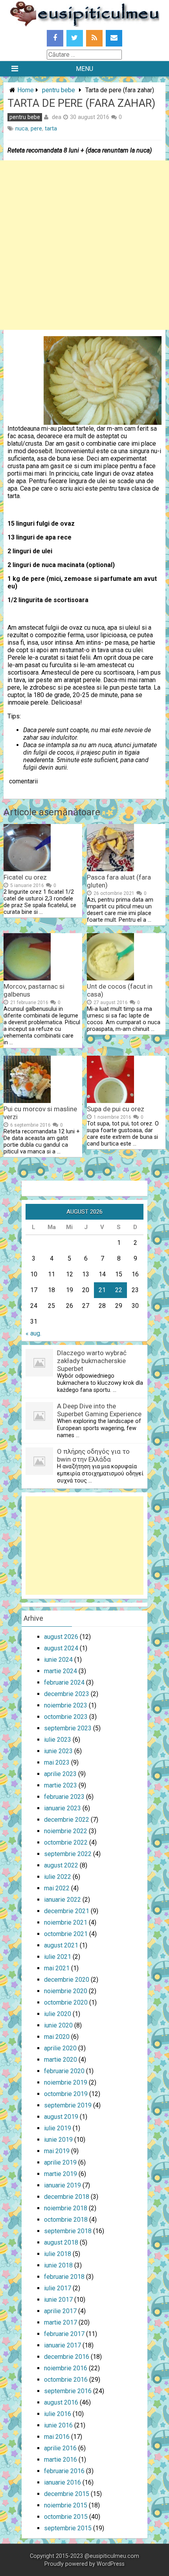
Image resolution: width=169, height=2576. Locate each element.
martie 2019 (61, 2174)
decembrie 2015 (67, 2494)
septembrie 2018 (68, 2231)
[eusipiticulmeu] (84, 25)
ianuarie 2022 (62, 1900)
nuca (22, 129)
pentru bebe (59, 90)
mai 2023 (57, 1762)
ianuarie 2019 (62, 2185)
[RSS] (94, 38)
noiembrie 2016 (66, 2368)
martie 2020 (61, 2060)
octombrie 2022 (66, 1842)
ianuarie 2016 (62, 2482)
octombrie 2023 (66, 1717)
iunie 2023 (58, 1751)
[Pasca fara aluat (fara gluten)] (110, 869)
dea (57, 117)
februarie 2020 (64, 2071)
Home (26, 90)
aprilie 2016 (60, 2448)
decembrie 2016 (67, 2357)
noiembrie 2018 (66, 2208)
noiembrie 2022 (66, 1831)
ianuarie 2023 (62, 1808)
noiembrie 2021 (66, 1922)
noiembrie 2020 (66, 1991)
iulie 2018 (58, 2254)
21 (102, 1290)
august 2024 (61, 1648)
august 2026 (61, 1637)
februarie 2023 (64, 1797)
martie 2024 (61, 1671)
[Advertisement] (84, 245)
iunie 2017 (58, 2300)
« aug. (33, 1333)
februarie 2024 (64, 1682)
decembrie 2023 (67, 1694)
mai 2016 (57, 2437)
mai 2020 (57, 2037)
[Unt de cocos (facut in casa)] (110, 978)
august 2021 (61, 1945)
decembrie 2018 (67, 2197)
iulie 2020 (58, 2014)
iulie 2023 (58, 1740)
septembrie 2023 (68, 1728)
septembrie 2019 (68, 2105)
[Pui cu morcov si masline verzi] (27, 1101)
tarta (51, 129)
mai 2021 (57, 1968)
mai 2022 (57, 1888)
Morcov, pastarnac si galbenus (34, 990)
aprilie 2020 (60, 2048)
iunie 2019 (58, 2140)
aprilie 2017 (60, 2311)
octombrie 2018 (66, 2220)
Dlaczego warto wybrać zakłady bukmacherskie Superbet (92, 1361)
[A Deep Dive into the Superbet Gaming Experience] (39, 1427)
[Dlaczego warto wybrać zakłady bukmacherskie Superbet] (39, 1374)
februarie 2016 (64, 2471)
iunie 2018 (58, 2265)
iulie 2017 (58, 2288)
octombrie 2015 (66, 2517)
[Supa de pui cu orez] (110, 1101)
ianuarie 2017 (62, 2345)
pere (36, 129)
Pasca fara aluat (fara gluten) (119, 881)
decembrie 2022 (67, 1820)
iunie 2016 (58, 2425)
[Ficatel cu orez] (27, 869)
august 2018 (61, 2242)
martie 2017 (61, 2322)
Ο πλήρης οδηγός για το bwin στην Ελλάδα (93, 1455)
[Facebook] (55, 38)
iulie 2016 (58, 2414)
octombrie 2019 (66, 2094)
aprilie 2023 (60, 1774)
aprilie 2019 (60, 2162)
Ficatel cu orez (25, 877)
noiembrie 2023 (66, 1705)
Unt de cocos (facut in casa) (120, 990)
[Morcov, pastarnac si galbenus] (27, 978)
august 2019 (61, 2117)
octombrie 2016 (66, 2380)
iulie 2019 (58, 2128)
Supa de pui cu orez (116, 1109)
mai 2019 (57, 2151)
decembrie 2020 (67, 1980)
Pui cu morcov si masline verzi (40, 1113)
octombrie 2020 (66, 2002)
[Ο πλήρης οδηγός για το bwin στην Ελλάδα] (39, 1473)
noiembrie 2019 (66, 2082)
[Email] (114, 38)
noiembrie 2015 (66, 2505)
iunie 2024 (58, 1660)
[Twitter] (75, 38)
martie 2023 (61, 1785)
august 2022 (61, 1865)
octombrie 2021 (66, 1934)
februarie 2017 (64, 2334)
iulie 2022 (58, 1877)
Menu (84, 69)
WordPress (111, 2564)
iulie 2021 (58, 1957)
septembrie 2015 (68, 2528)
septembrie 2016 (68, 2391)
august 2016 (61, 2402)
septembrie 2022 (68, 1854)
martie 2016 (61, 2460)
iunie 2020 (58, 2025)
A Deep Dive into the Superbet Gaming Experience (99, 1410)
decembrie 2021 (67, 1911)
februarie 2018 (64, 2277)
